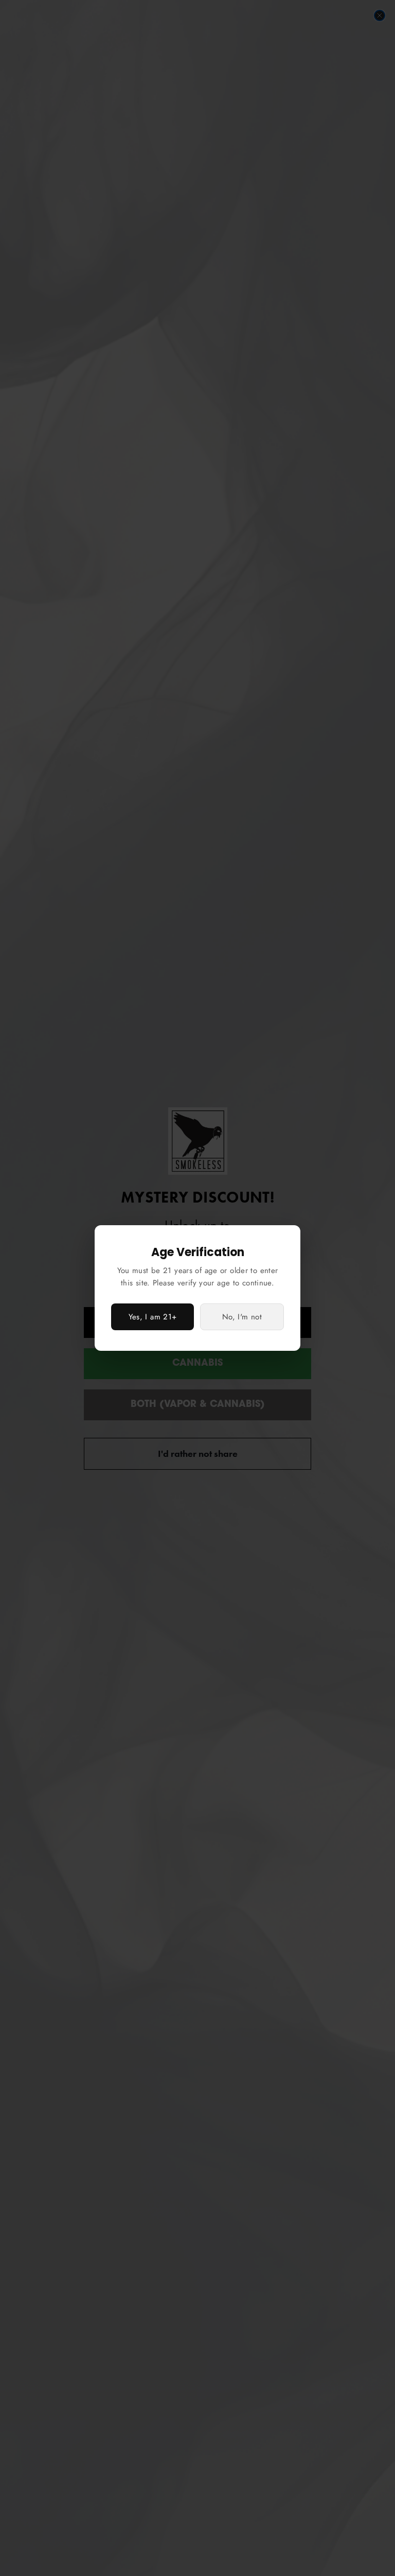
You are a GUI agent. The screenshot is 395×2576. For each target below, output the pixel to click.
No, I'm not (242, 1317)
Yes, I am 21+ (153, 1317)
